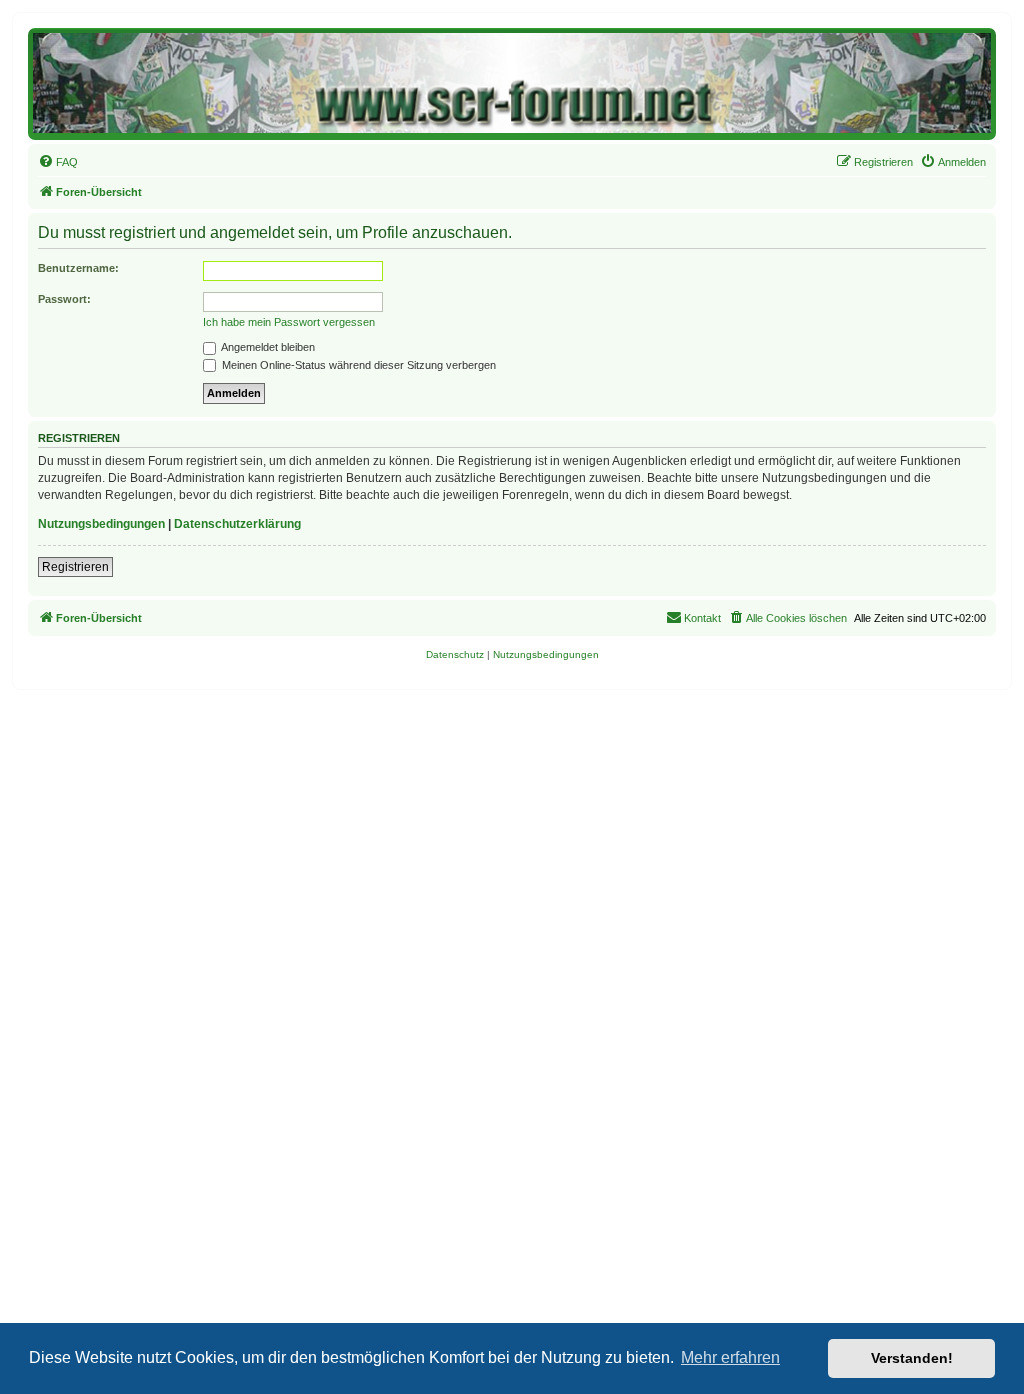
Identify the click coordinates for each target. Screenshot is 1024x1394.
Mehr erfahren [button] (730, 1357)
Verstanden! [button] (912, 1358)
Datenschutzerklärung (237, 524)
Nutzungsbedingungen (101, 524)
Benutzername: (78, 268)
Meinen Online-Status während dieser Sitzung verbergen (357, 365)
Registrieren (75, 567)
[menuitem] (58, 162)
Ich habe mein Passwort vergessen (289, 322)
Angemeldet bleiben (267, 347)
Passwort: (64, 299)
